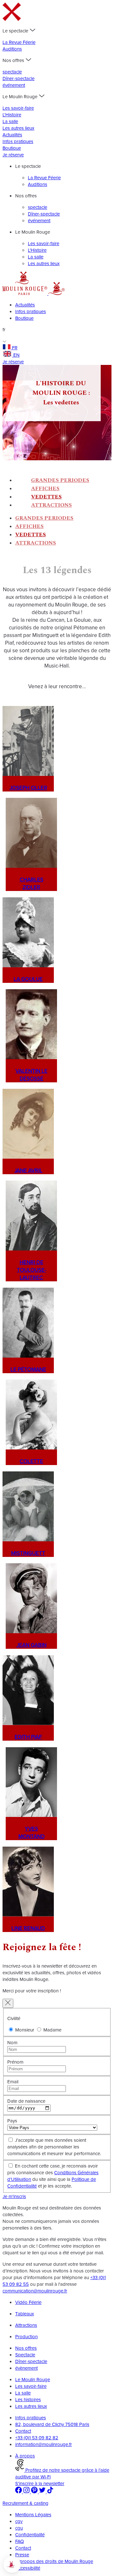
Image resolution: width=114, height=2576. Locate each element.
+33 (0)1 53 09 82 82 (37, 2438)
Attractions (26, 2325)
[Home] (25, 293)
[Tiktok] (50, 2492)
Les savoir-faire (18, 108)
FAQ (19, 2541)
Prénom (15, 2062)
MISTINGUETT (28, 1553)
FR (15, 348)
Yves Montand (32, 1833)
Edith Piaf (28, 1737)
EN (16, 355)
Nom (12, 2042)
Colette (31, 1461)
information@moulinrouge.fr (44, 2444)
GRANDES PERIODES (60, 480)
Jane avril (28, 1170)
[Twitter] (43, 2492)
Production (26, 2336)
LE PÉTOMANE (28, 1369)
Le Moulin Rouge (33, 2379)
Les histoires (28, 2399)
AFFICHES (45, 489)
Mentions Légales (33, 2514)
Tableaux (25, 2314)
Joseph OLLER (28, 788)
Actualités (12, 135)
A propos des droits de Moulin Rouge (54, 2561)
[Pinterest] (35, 2492)
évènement (26, 2368)
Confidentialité (30, 2535)
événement (14, 85)
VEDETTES (46, 497)
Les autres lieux (18, 128)
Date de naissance (26, 2101)
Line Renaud (28, 1928)
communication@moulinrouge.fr (35, 2291)
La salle (10, 121)
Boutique (12, 148)
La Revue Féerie (19, 42)
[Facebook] (19, 2492)
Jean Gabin (32, 1645)
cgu (19, 2528)
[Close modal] (8, 2003)
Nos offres (26, 2348)
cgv (19, 2521)
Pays (12, 2121)
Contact (23, 2431)
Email (13, 2082)
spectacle (12, 72)
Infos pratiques (18, 141)
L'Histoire (12, 115)
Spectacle (25, 2355)
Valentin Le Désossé (32, 1075)
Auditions (12, 49)
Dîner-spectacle (19, 78)
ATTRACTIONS (51, 505)
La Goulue (28, 979)
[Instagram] (27, 2492)
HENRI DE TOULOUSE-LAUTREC (32, 1270)
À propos (25, 2456)
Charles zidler (32, 883)
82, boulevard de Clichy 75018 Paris (52, 2424)
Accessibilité (28, 2568)
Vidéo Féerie (28, 2302)
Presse (22, 2555)
